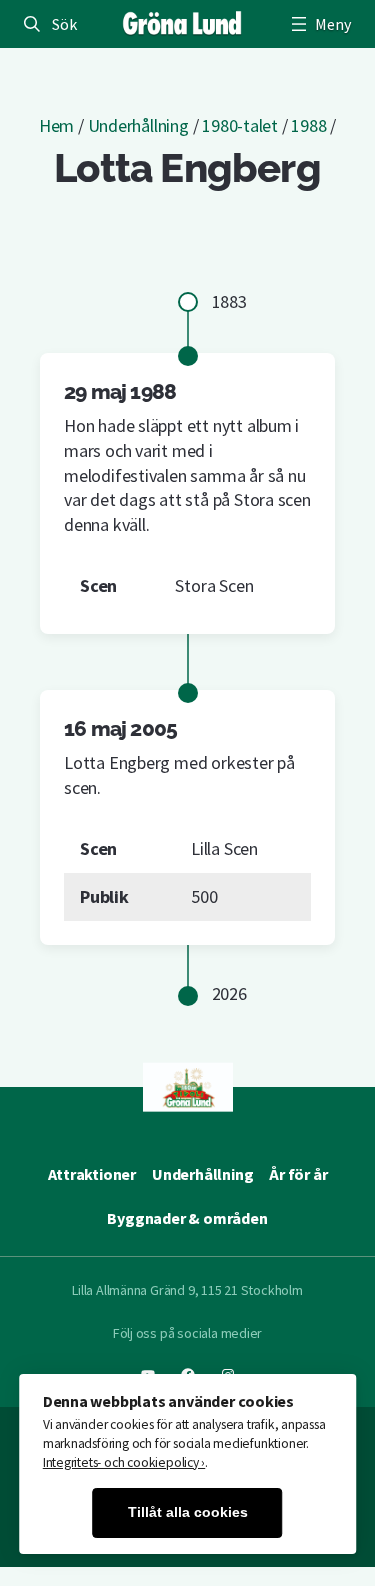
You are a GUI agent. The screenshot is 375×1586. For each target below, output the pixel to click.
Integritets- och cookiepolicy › (124, 1462)
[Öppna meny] (319, 24)
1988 (308, 125)
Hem (56, 125)
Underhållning (138, 125)
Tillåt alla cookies (188, 1512)
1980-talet (240, 125)
